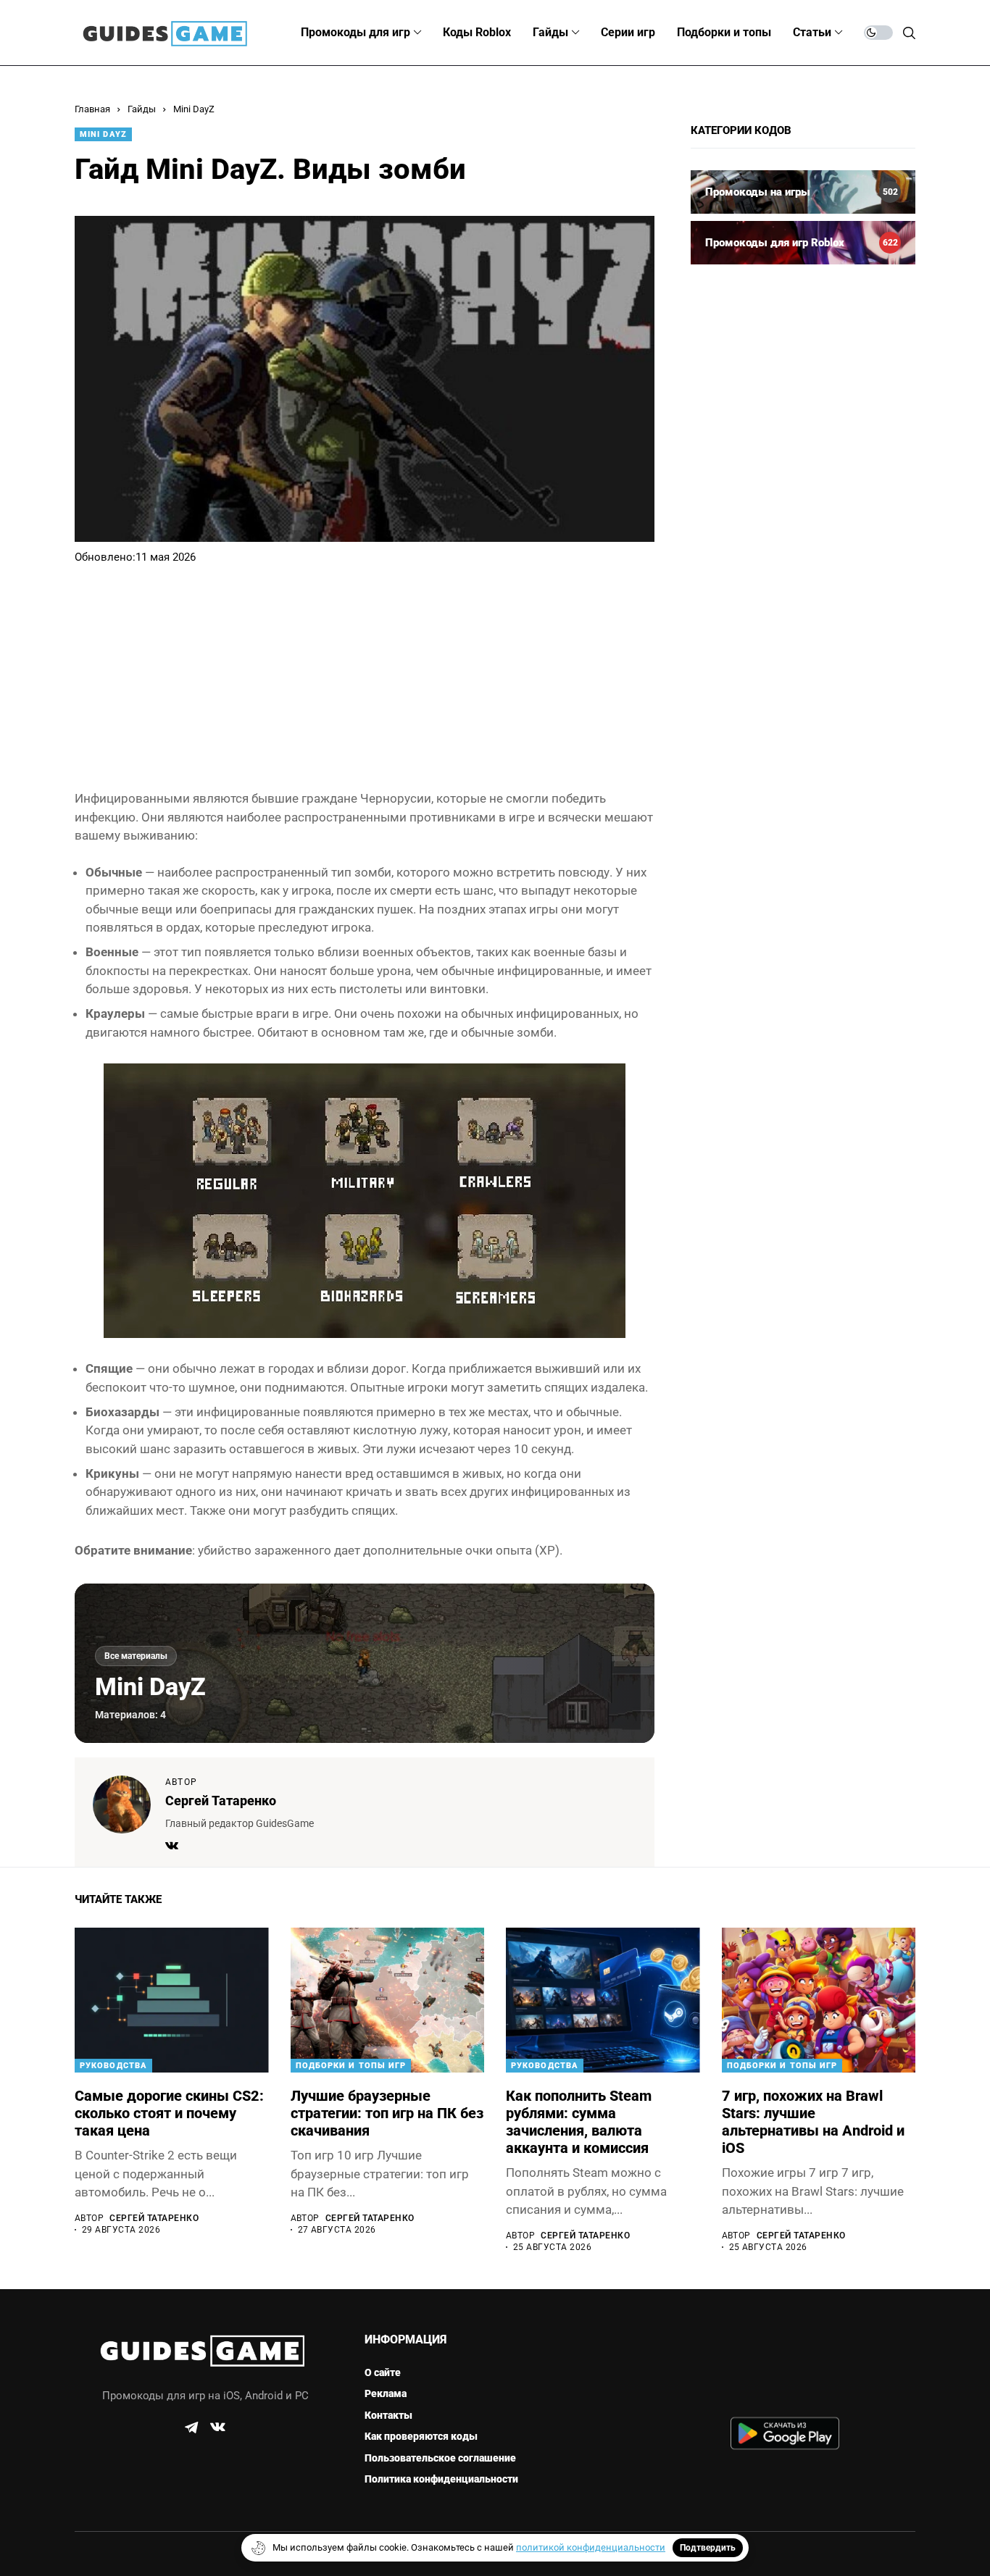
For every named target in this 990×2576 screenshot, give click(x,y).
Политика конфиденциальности (441, 2479)
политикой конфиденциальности (591, 2547)
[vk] (218, 2427)
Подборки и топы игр (351, 2066)
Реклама (386, 2393)
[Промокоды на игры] (803, 192)
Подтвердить (708, 2548)
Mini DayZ (194, 109)
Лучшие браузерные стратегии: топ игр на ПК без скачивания (387, 2113)
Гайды (142, 109)
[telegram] (191, 2427)
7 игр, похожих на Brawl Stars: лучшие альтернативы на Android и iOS (813, 2122)
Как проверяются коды (421, 2436)
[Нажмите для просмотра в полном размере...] (365, 1200)
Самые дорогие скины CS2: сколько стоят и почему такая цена (169, 2113)
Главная (92, 109)
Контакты (388, 2415)
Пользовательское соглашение (440, 2458)
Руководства (113, 2066)
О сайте (383, 2372)
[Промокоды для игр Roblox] (803, 243)
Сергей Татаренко (221, 1801)
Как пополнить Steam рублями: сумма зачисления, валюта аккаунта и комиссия (579, 2122)
